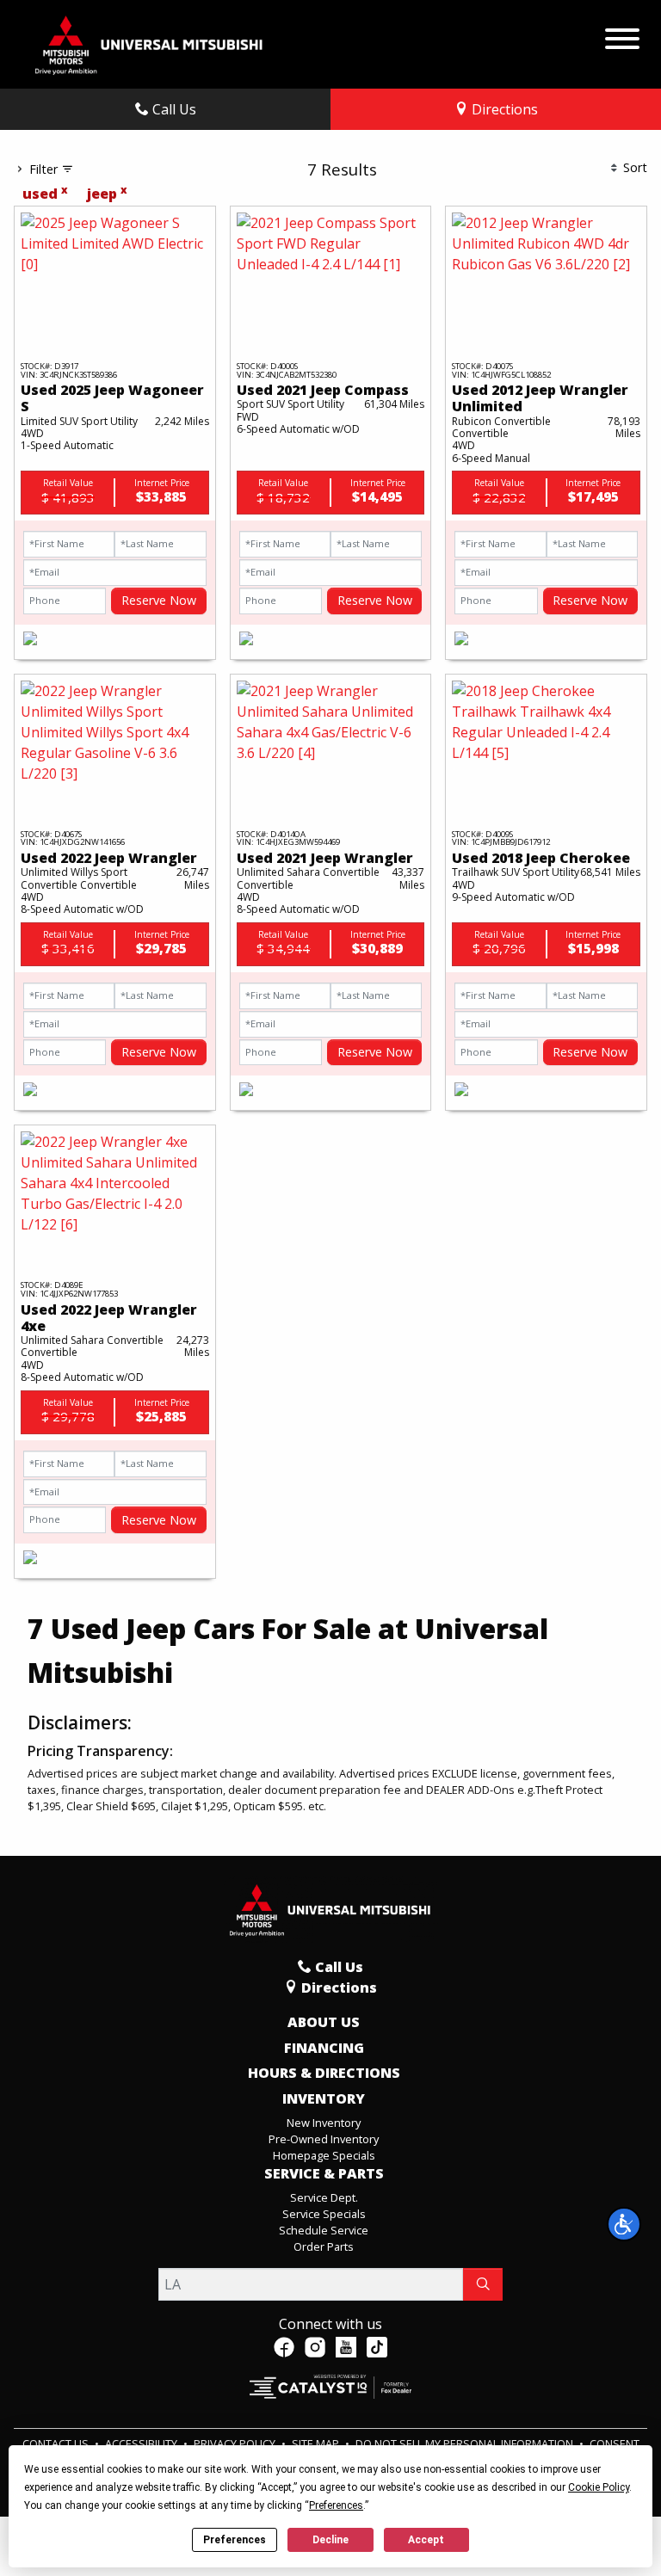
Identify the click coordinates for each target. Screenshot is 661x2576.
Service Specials (324, 2214)
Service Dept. (324, 2197)
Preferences (235, 2540)
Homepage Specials (324, 2155)
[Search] (483, 2284)
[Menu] (622, 34)
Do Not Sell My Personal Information (466, 2444)
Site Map (317, 2444)
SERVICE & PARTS (324, 2174)
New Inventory (324, 2123)
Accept (426, 2540)
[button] (624, 2224)
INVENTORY (324, 2099)
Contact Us (57, 2444)
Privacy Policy (236, 2444)
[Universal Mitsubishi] (149, 43)
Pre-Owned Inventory (324, 2139)
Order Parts (324, 2246)
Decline (330, 2540)
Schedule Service (324, 2230)
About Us (324, 2023)
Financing (324, 2049)
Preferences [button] (336, 2505)
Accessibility (142, 2444)
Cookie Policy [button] (599, 2487)
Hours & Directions (324, 2074)
